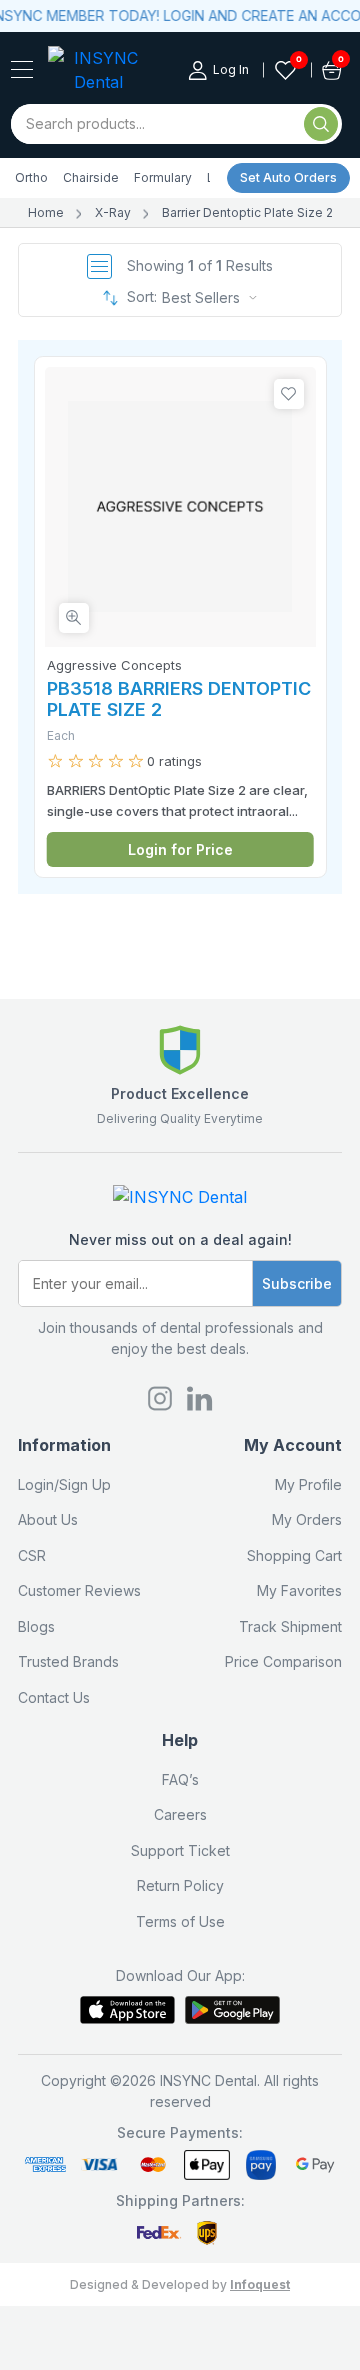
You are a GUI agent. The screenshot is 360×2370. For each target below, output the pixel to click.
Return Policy (180, 1885)
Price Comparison (283, 1661)
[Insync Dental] (22, 69)
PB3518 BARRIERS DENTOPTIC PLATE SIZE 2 (179, 699)
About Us (48, 1519)
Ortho (31, 177)
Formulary (163, 177)
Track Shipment (290, 1626)
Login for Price (180, 849)
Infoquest (260, 2284)
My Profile (308, 1484)
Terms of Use (180, 1921)
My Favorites (299, 1590)
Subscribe (297, 1283)
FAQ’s (180, 1779)
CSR (32, 1555)
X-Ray (113, 212)
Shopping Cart (294, 1555)
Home (46, 212)
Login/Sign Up (64, 1484)
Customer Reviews (79, 1590)
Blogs (36, 1626)
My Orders (307, 1519)
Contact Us (54, 1697)
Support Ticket (180, 1850)
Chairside (91, 177)
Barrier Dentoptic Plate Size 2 (247, 212)
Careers (180, 1814)
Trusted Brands (68, 1661)
